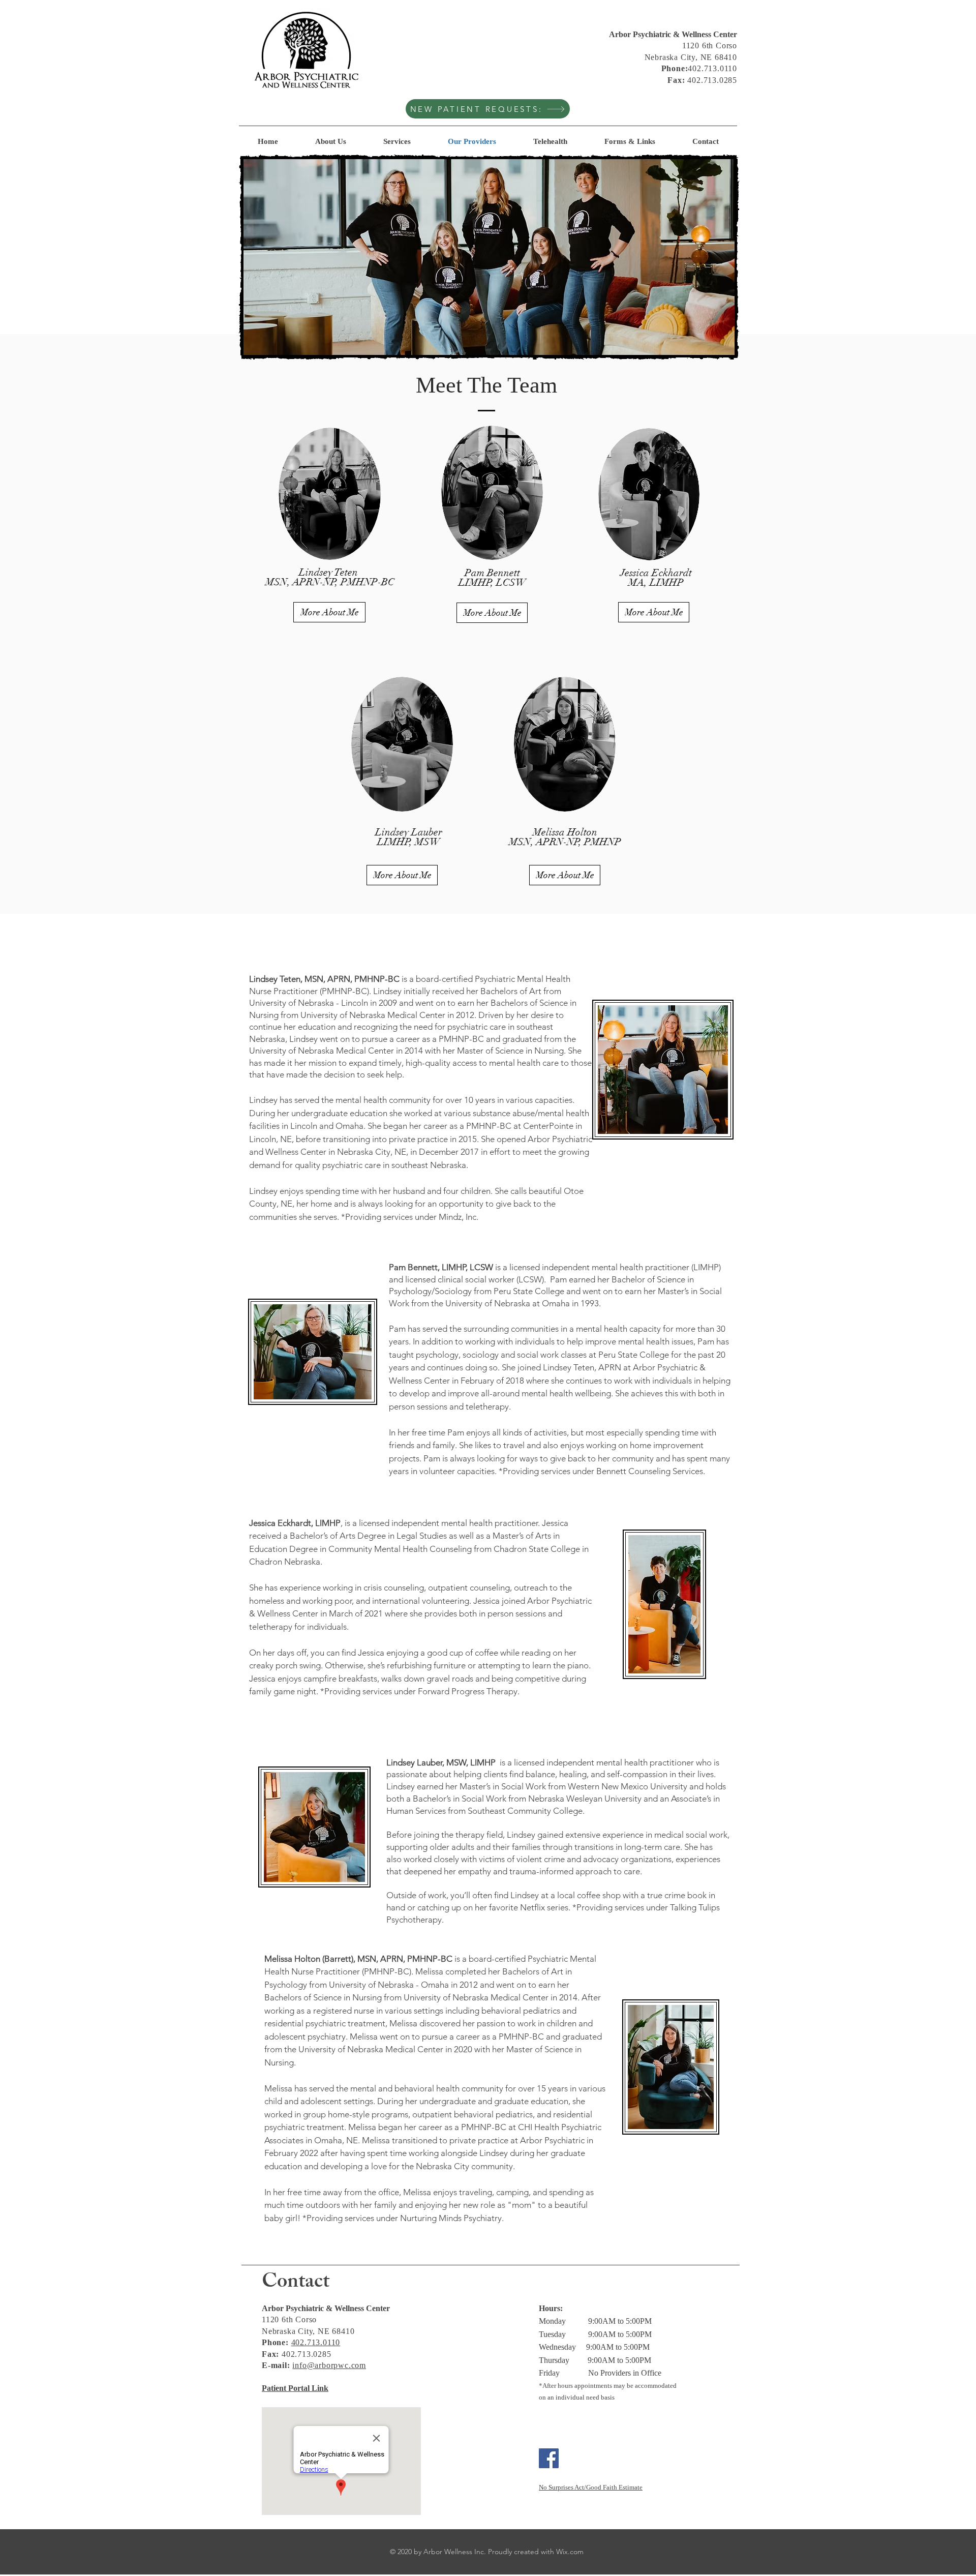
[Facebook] (549, 2458)
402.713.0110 (316, 2342)
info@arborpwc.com (329, 2365)
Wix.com (570, 2552)
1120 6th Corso (710, 46)
